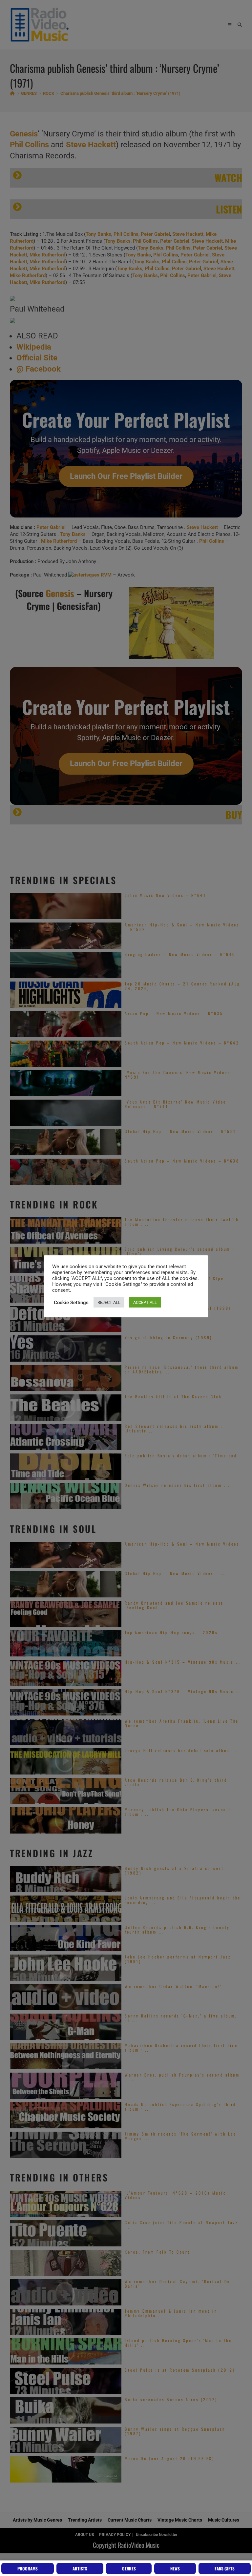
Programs (28, 2568)
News (175, 2568)
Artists (80, 2568)
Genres (129, 2568)
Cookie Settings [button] (71, 1303)
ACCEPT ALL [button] (145, 1302)
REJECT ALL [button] (109, 1302)
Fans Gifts (225, 2568)
